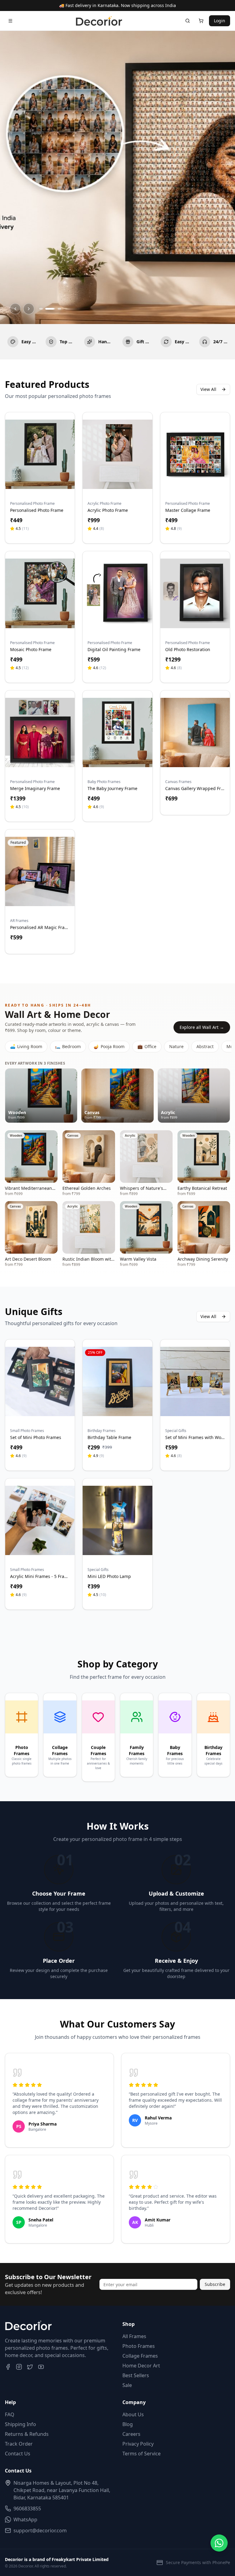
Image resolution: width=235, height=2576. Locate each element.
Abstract (205, 1046)
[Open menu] (10, 21)
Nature (176, 1046)
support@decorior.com (40, 2530)
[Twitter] (30, 2367)
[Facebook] (8, 2367)
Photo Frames (139, 2346)
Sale (127, 2385)
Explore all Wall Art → (202, 1027)
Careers (131, 2434)
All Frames (134, 2336)
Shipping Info (21, 2424)
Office (147, 1046)
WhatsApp (25, 2520)
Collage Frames (140, 2356)
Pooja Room (109, 1046)
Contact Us (18, 2454)
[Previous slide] (15, 309)
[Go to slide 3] (56, 309)
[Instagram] (19, 2367)
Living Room (26, 1046)
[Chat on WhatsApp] (219, 2543)
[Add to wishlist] (67, 428)
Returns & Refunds (27, 2434)
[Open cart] (201, 21)
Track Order (19, 2444)
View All (208, 389)
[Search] (188, 21)
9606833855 (27, 2509)
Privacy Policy (138, 2444)
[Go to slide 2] (47, 309)
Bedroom (68, 1046)
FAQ (10, 2414)
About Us (133, 2414)
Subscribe (215, 2284)
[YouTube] (41, 2367)
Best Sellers (136, 2375)
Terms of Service (142, 2454)
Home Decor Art (141, 2366)
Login (220, 21)
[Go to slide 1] (41, 309)
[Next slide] (29, 309)
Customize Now (40, 481)
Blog (128, 2424)
